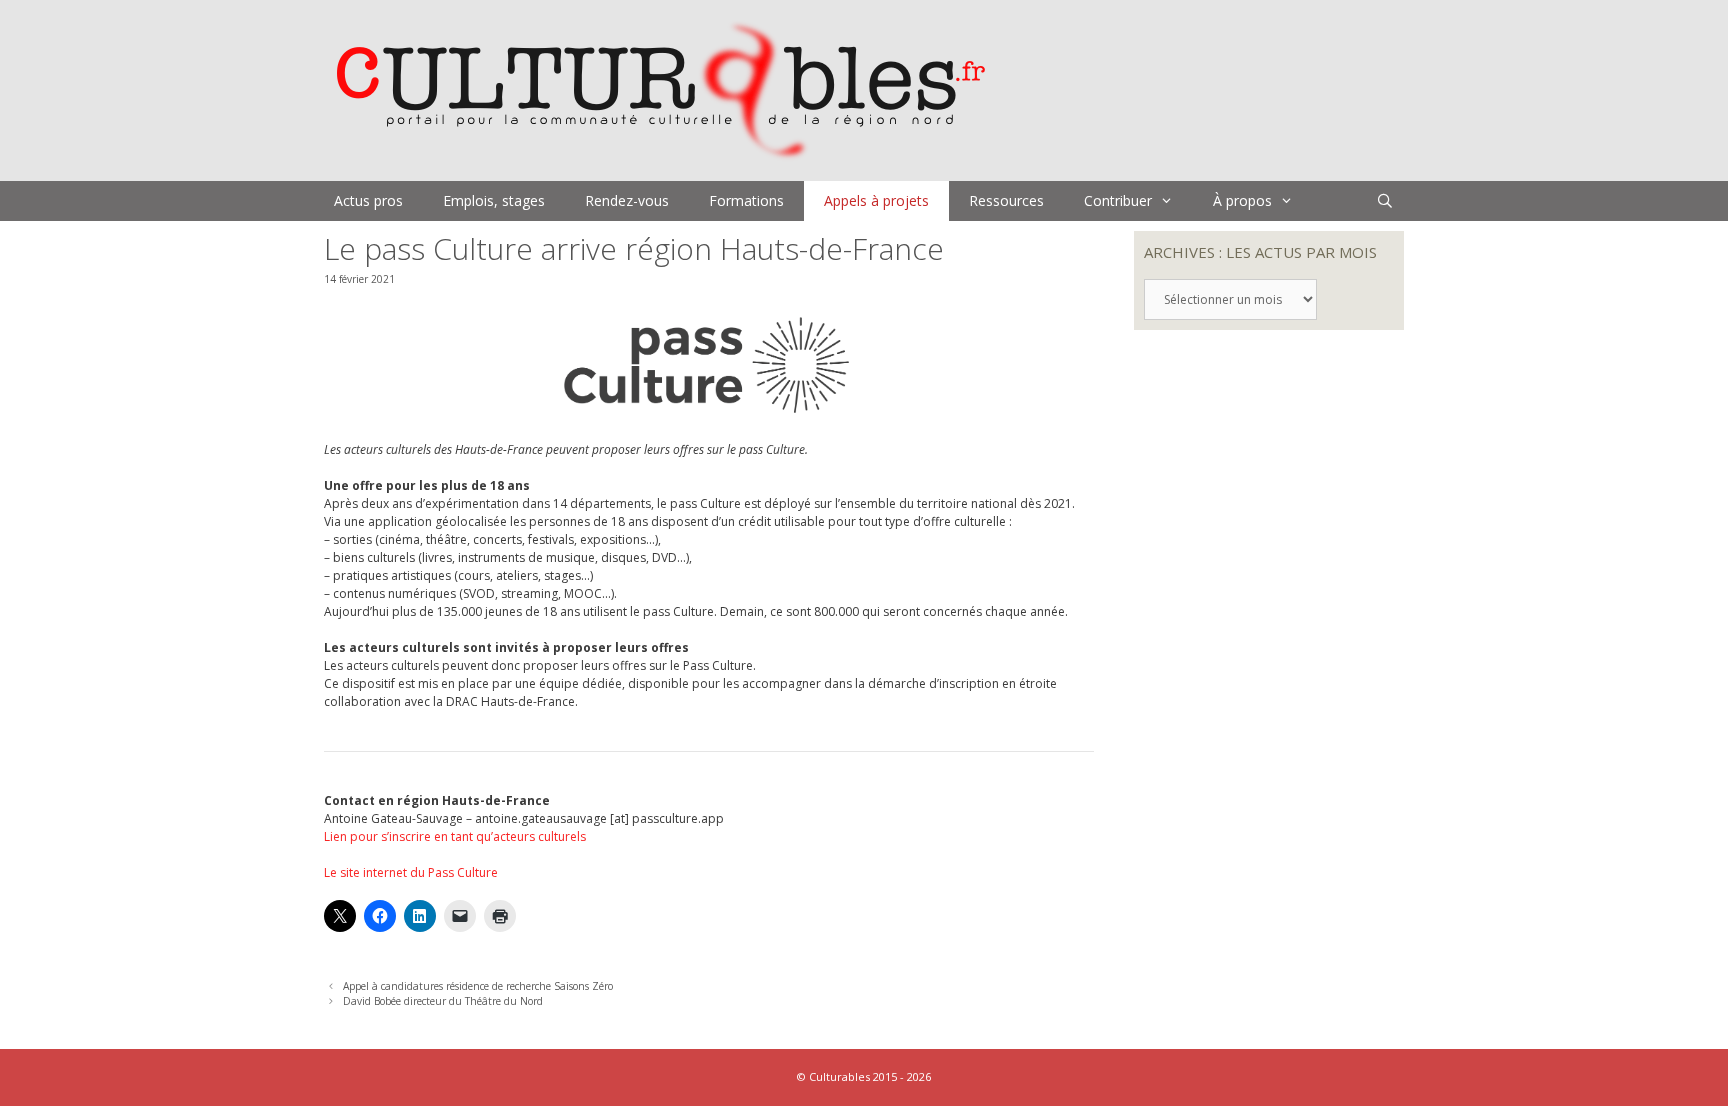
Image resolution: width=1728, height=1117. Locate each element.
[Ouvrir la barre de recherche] (1385, 201)
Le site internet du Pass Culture (411, 872)
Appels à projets (876, 200)
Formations (746, 200)
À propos (1242, 200)
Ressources (1006, 200)
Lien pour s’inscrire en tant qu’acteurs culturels (455, 836)
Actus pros (368, 200)
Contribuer (1118, 200)
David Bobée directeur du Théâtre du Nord (443, 1001)
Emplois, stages (494, 200)
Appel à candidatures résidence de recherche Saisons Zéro (478, 986)
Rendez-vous (627, 200)
